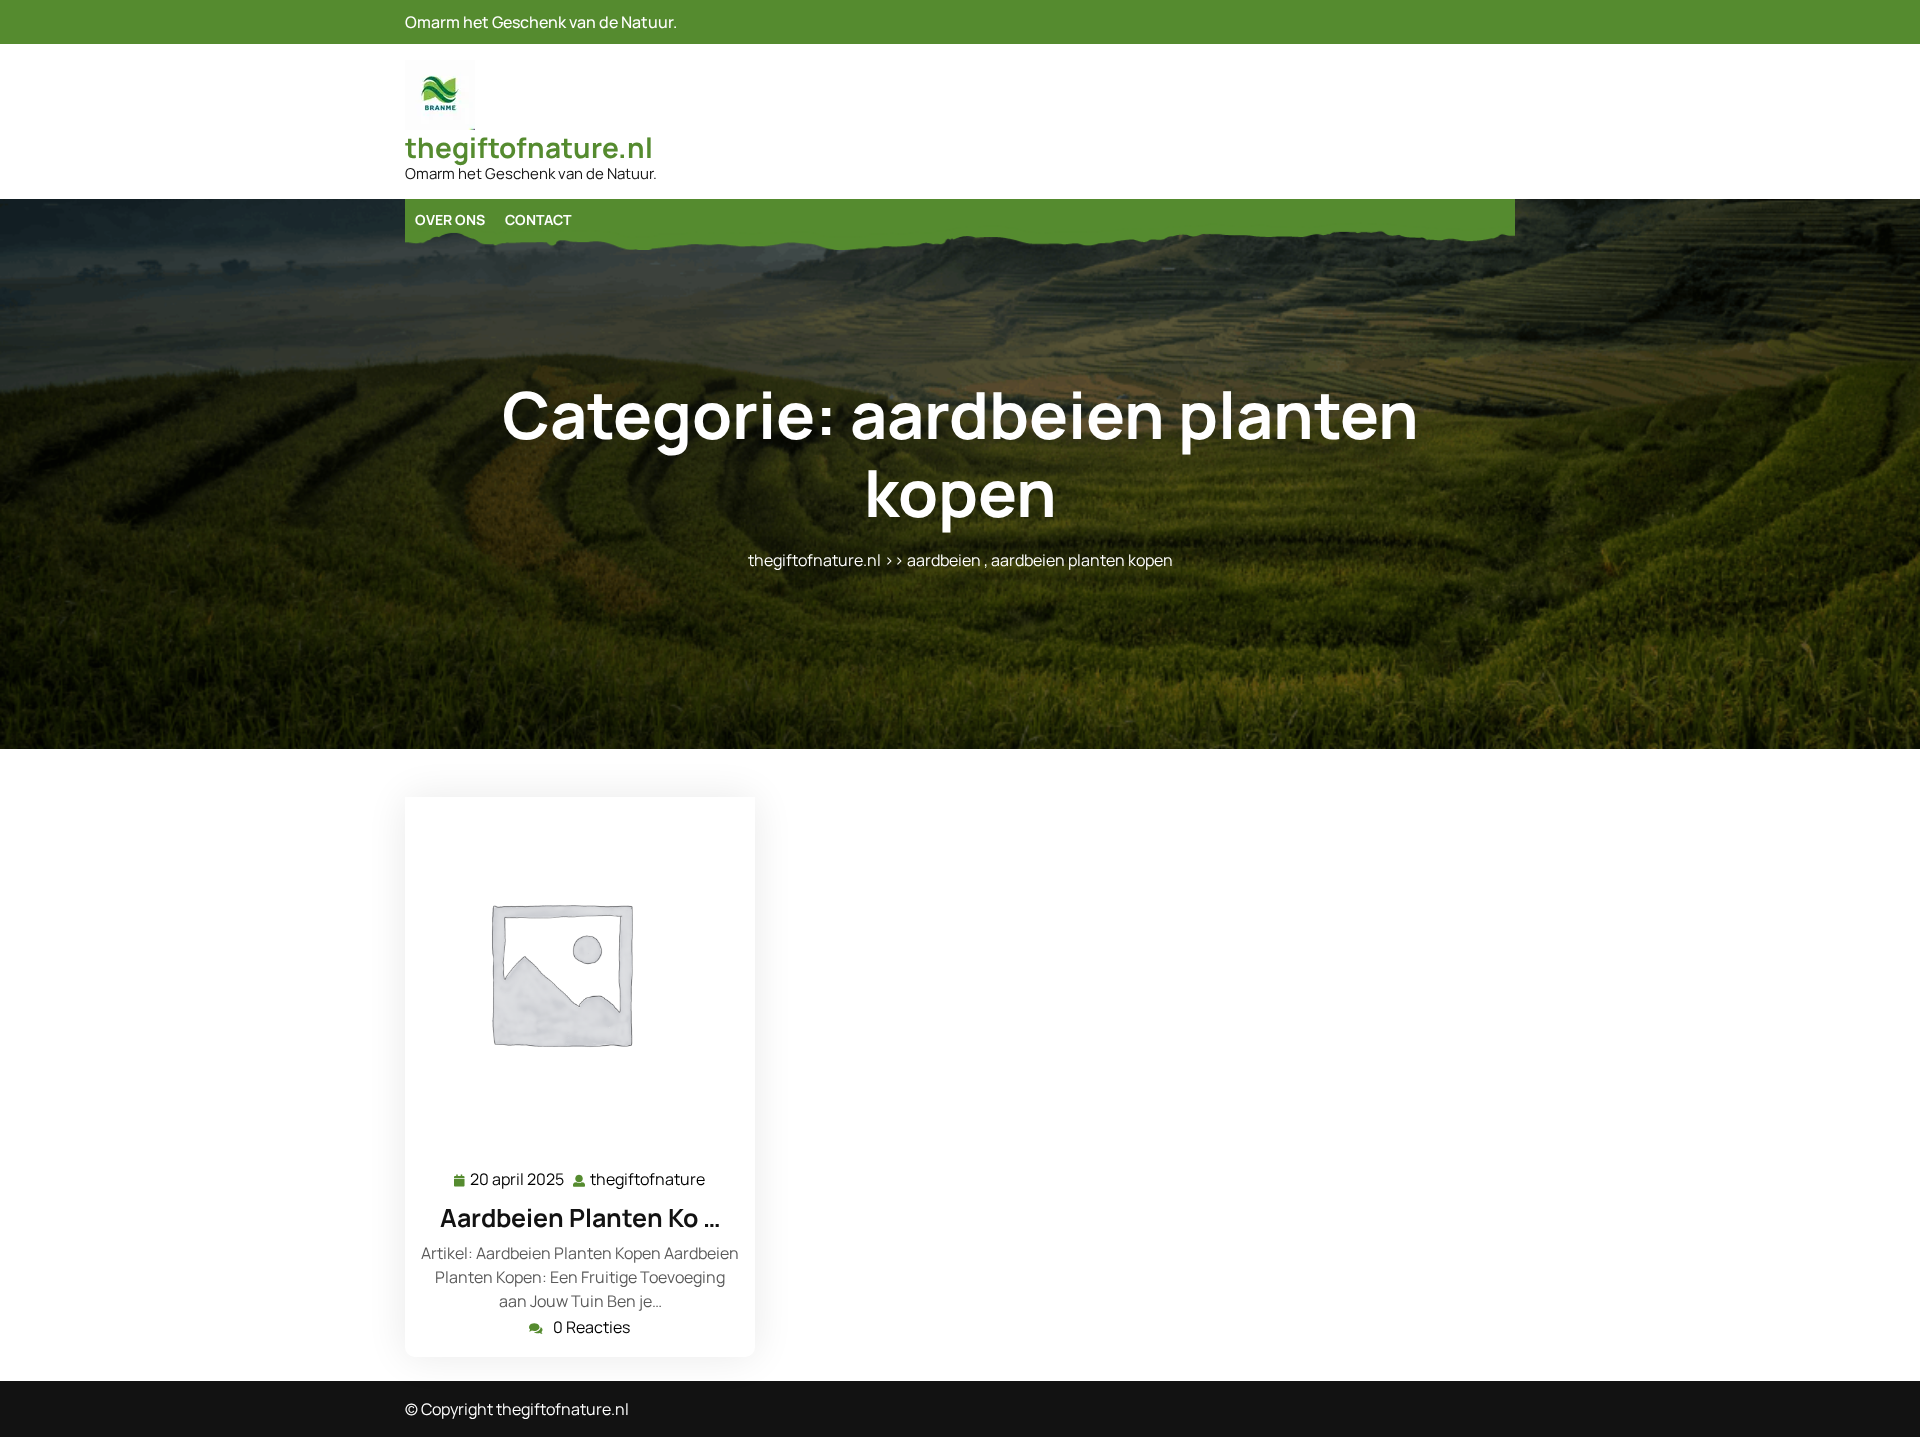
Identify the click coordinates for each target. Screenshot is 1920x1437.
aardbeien (944, 560)
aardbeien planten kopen (1082, 560)
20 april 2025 (518, 1180)
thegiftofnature (648, 1179)
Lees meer (572, 972)
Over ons (450, 219)
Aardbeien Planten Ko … (580, 1217)
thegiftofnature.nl (529, 147)
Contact (538, 219)
